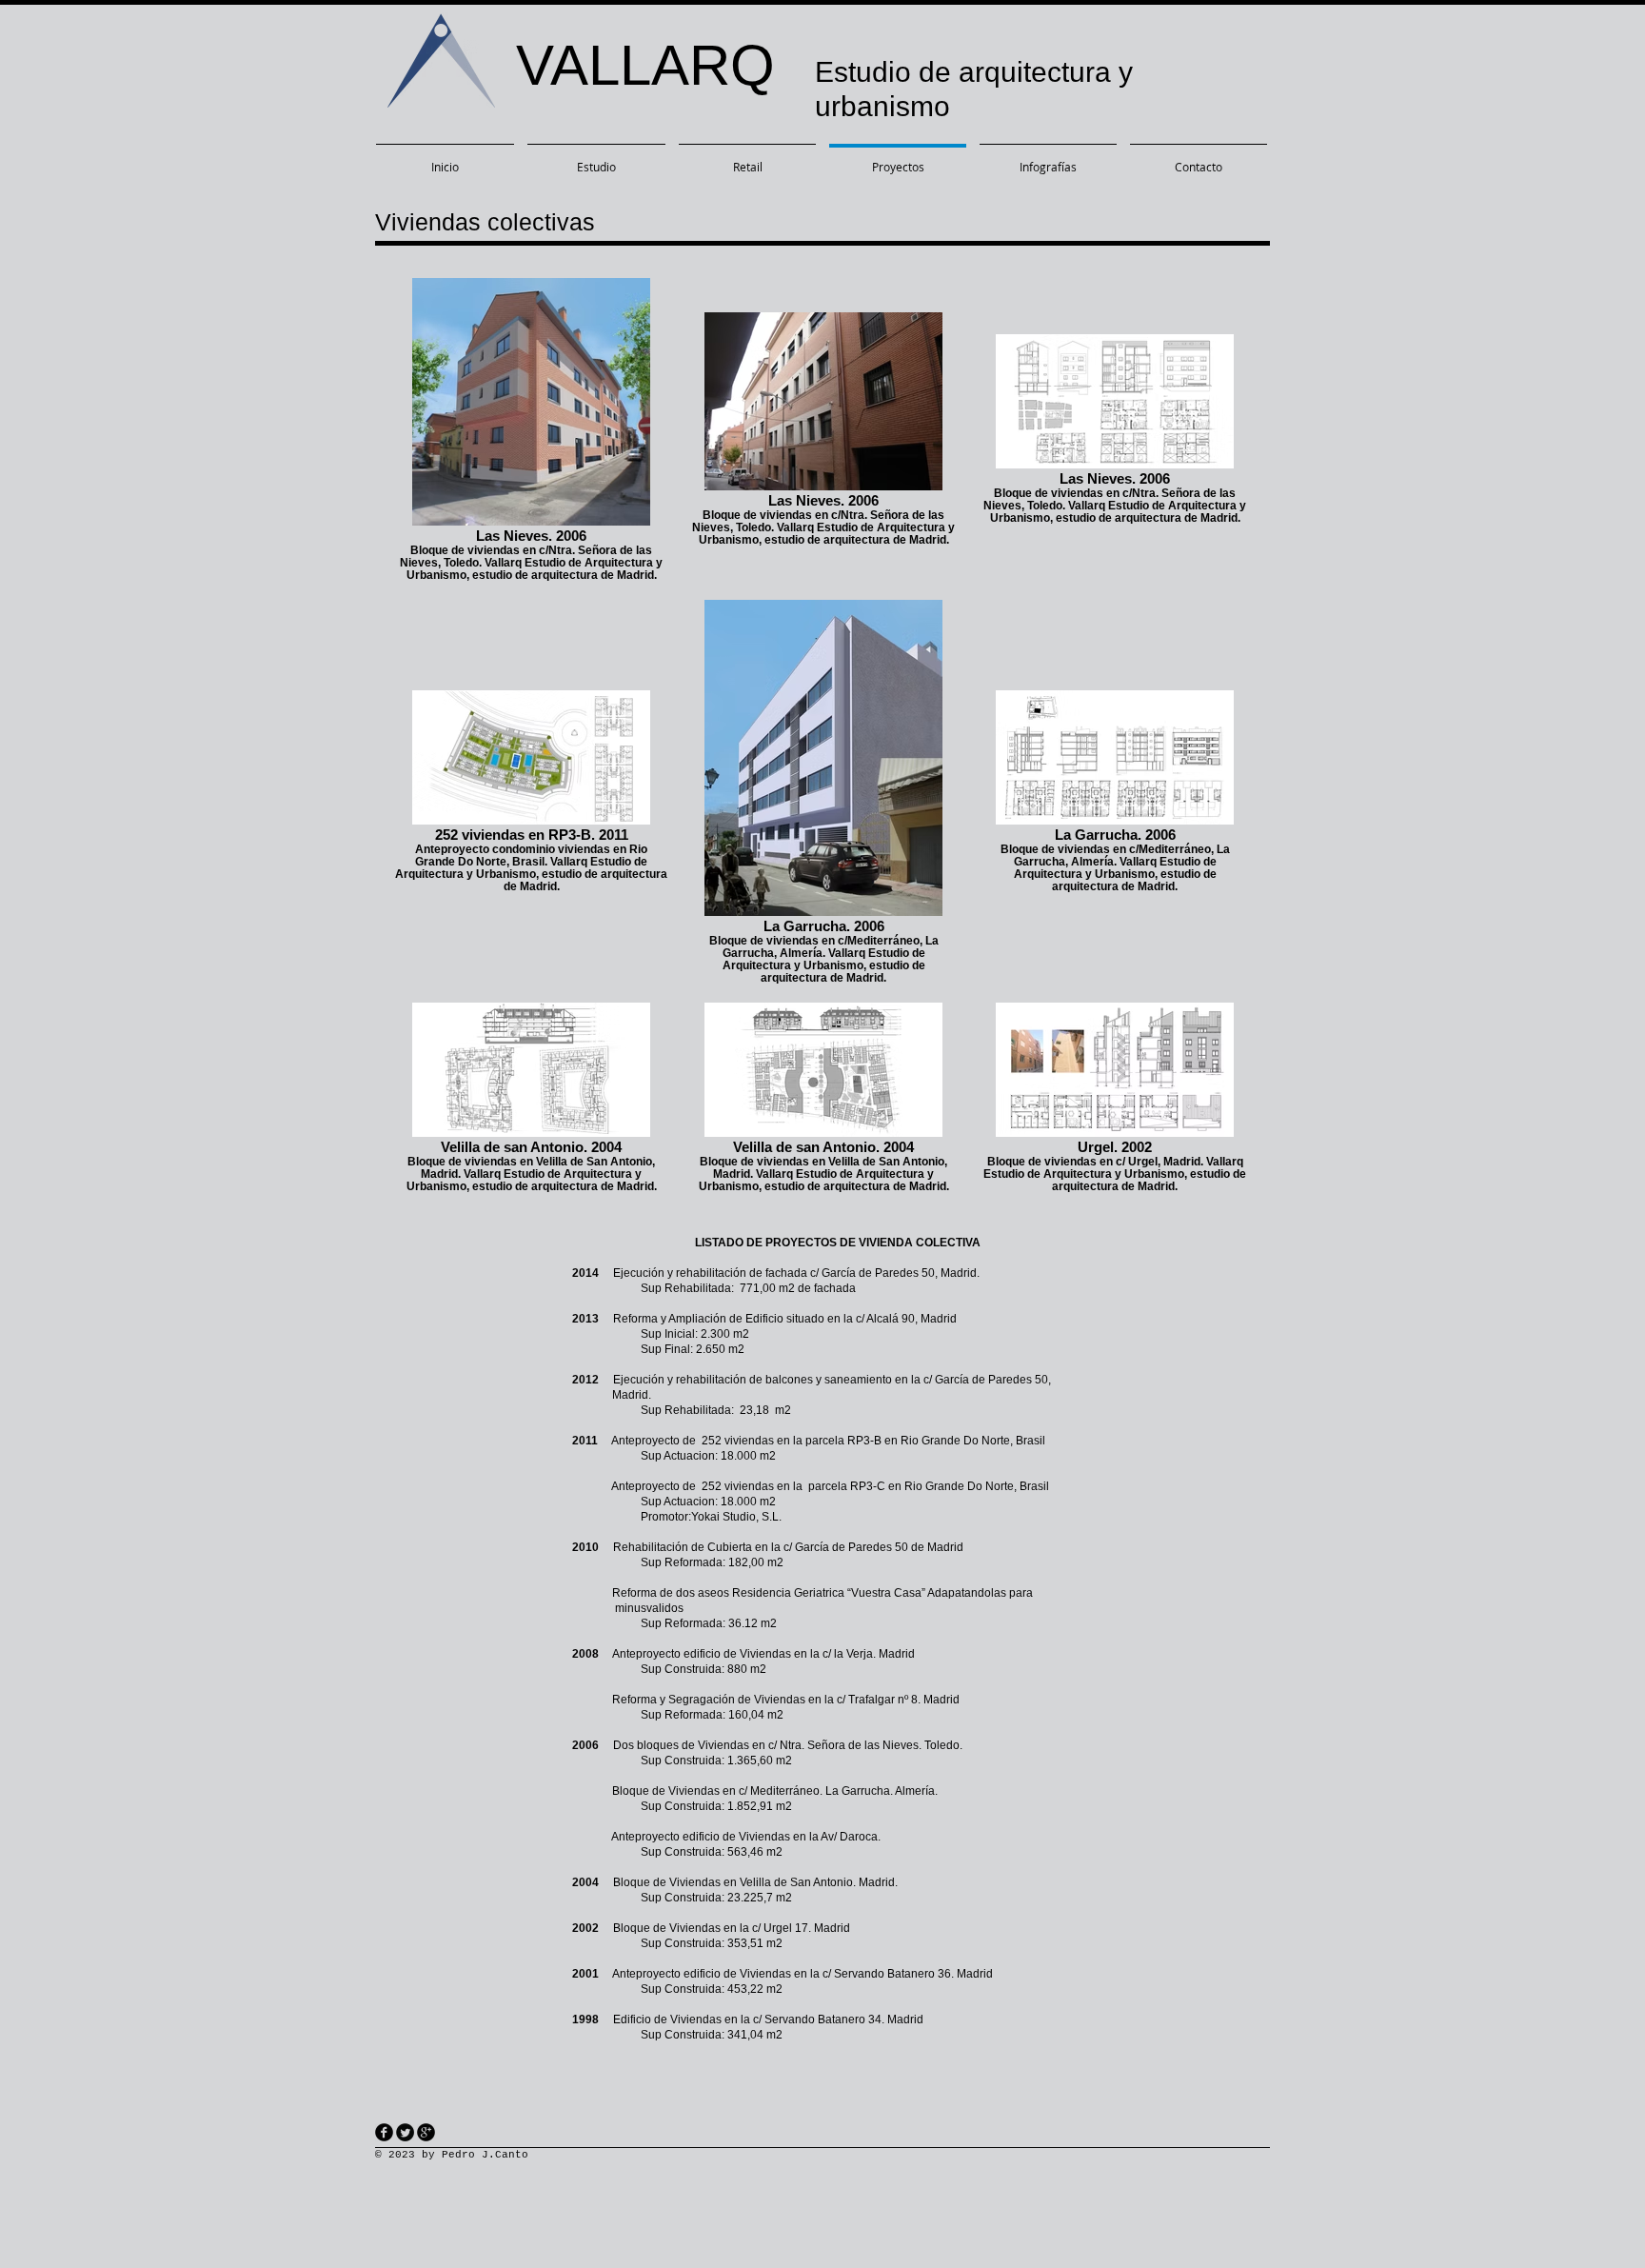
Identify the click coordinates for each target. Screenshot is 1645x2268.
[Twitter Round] (405, 2132)
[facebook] (384, 2132)
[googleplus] (426, 2132)
